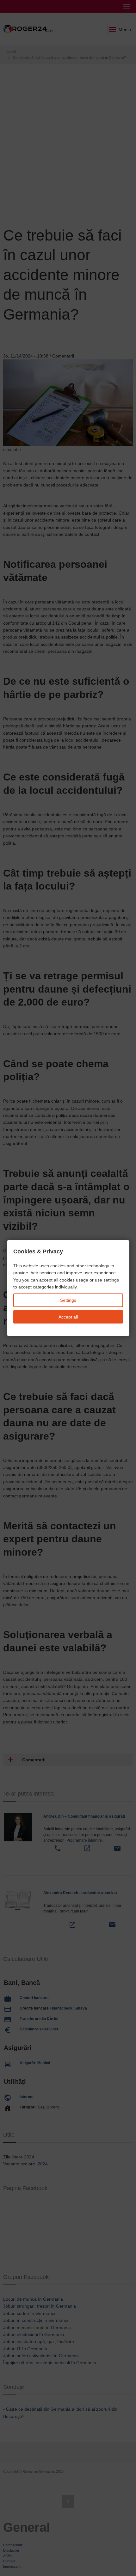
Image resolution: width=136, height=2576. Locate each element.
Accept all (68, 1317)
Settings (68, 1300)
